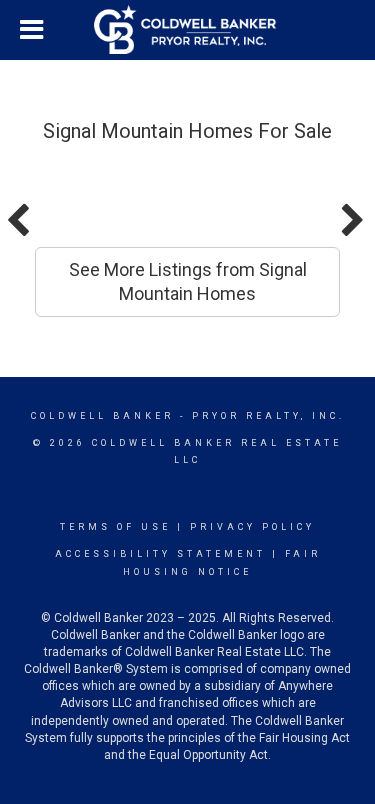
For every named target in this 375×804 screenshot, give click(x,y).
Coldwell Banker (102, 416)
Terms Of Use (115, 527)
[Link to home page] (188, 30)
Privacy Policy (252, 527)
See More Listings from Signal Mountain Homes (188, 281)
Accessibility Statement (160, 554)
